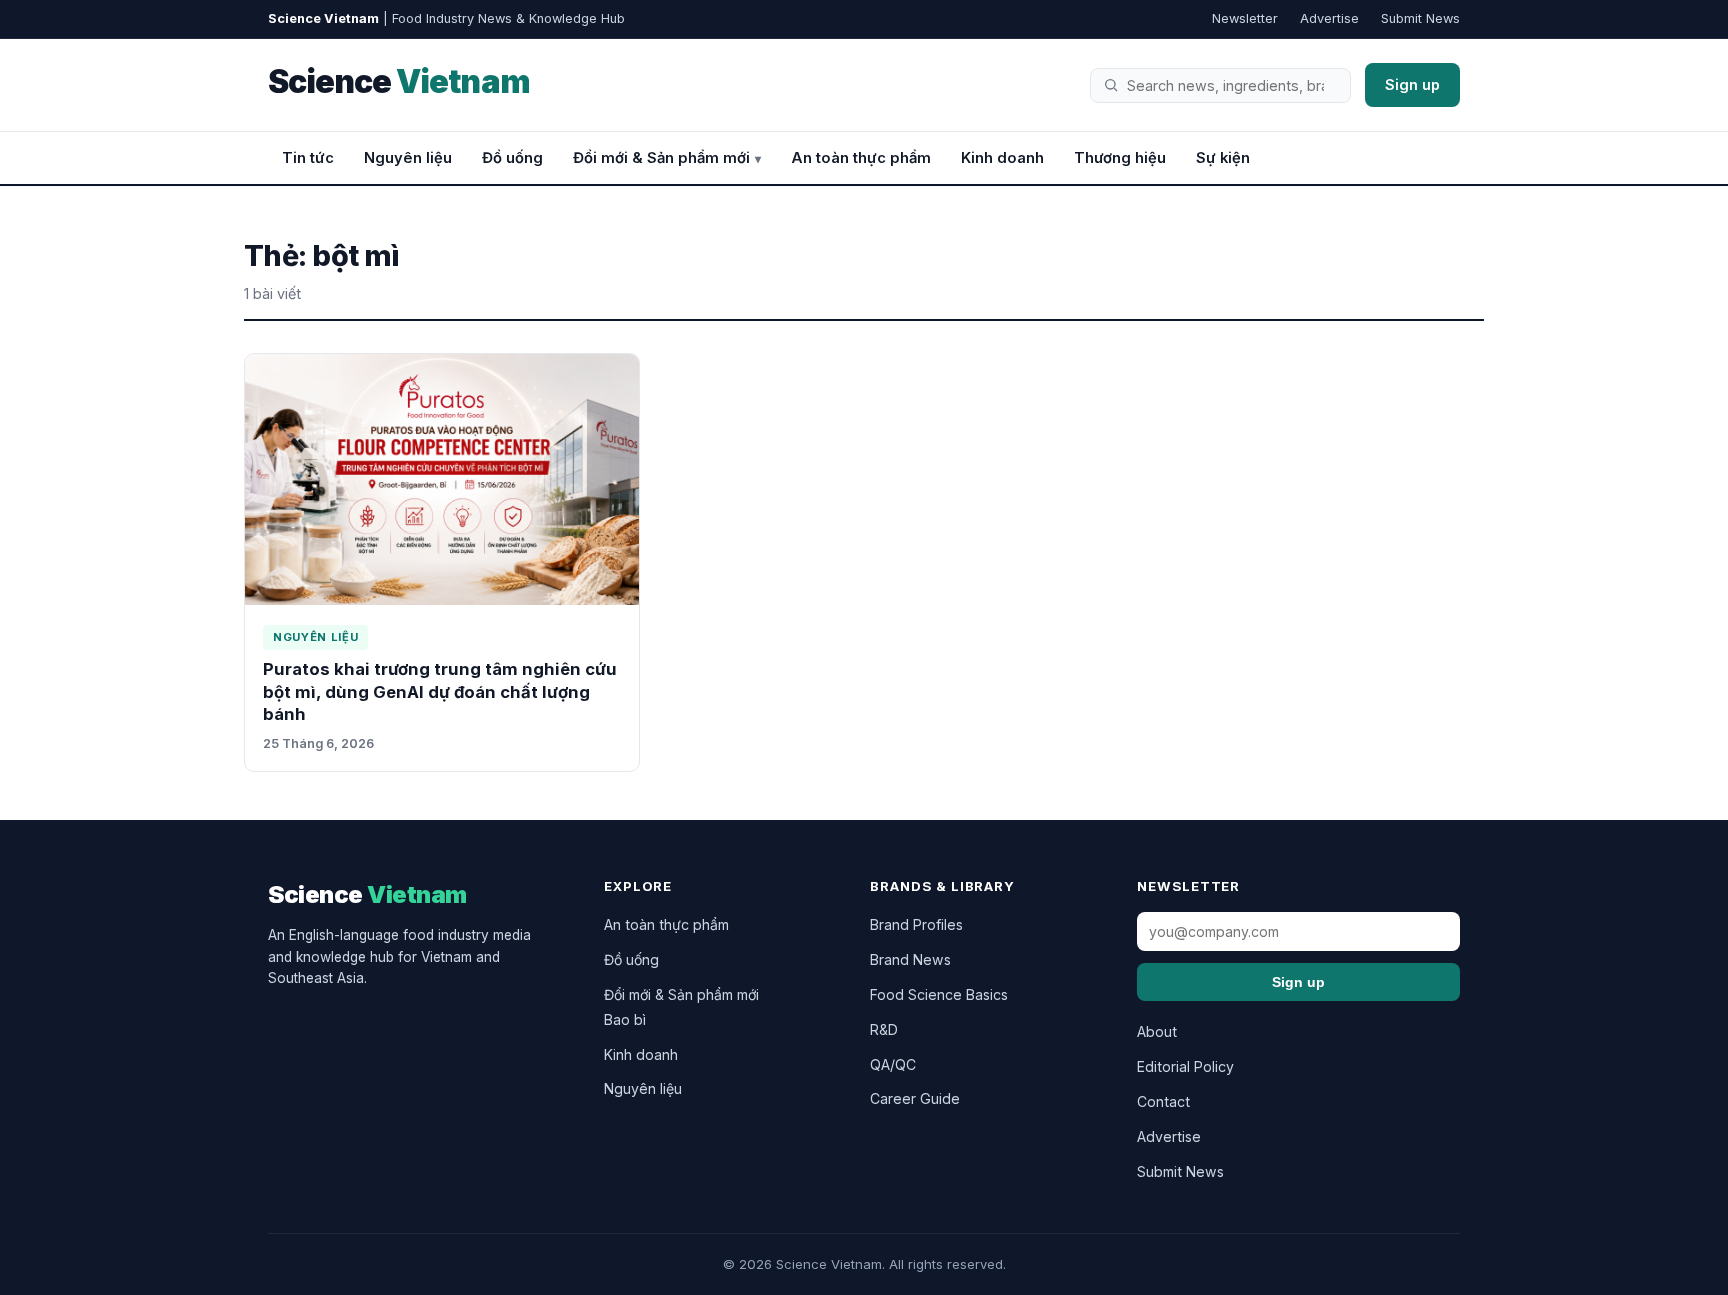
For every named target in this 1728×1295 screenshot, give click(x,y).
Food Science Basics (939, 994)
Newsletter (1245, 18)
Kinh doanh (1002, 158)
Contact (1163, 1101)
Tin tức (308, 158)
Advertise (1329, 18)
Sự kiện (1223, 158)
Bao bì (625, 1019)
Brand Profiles (916, 924)
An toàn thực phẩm (861, 158)
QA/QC (893, 1064)
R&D (884, 1029)
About (1157, 1031)
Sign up (1412, 84)
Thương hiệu (1120, 158)
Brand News (910, 959)
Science (399, 81)
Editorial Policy (1185, 1066)
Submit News (1420, 18)
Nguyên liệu (408, 158)
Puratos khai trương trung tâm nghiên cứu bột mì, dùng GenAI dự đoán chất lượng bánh (440, 691)
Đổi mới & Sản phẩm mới (661, 158)
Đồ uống (512, 158)
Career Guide (915, 1098)
